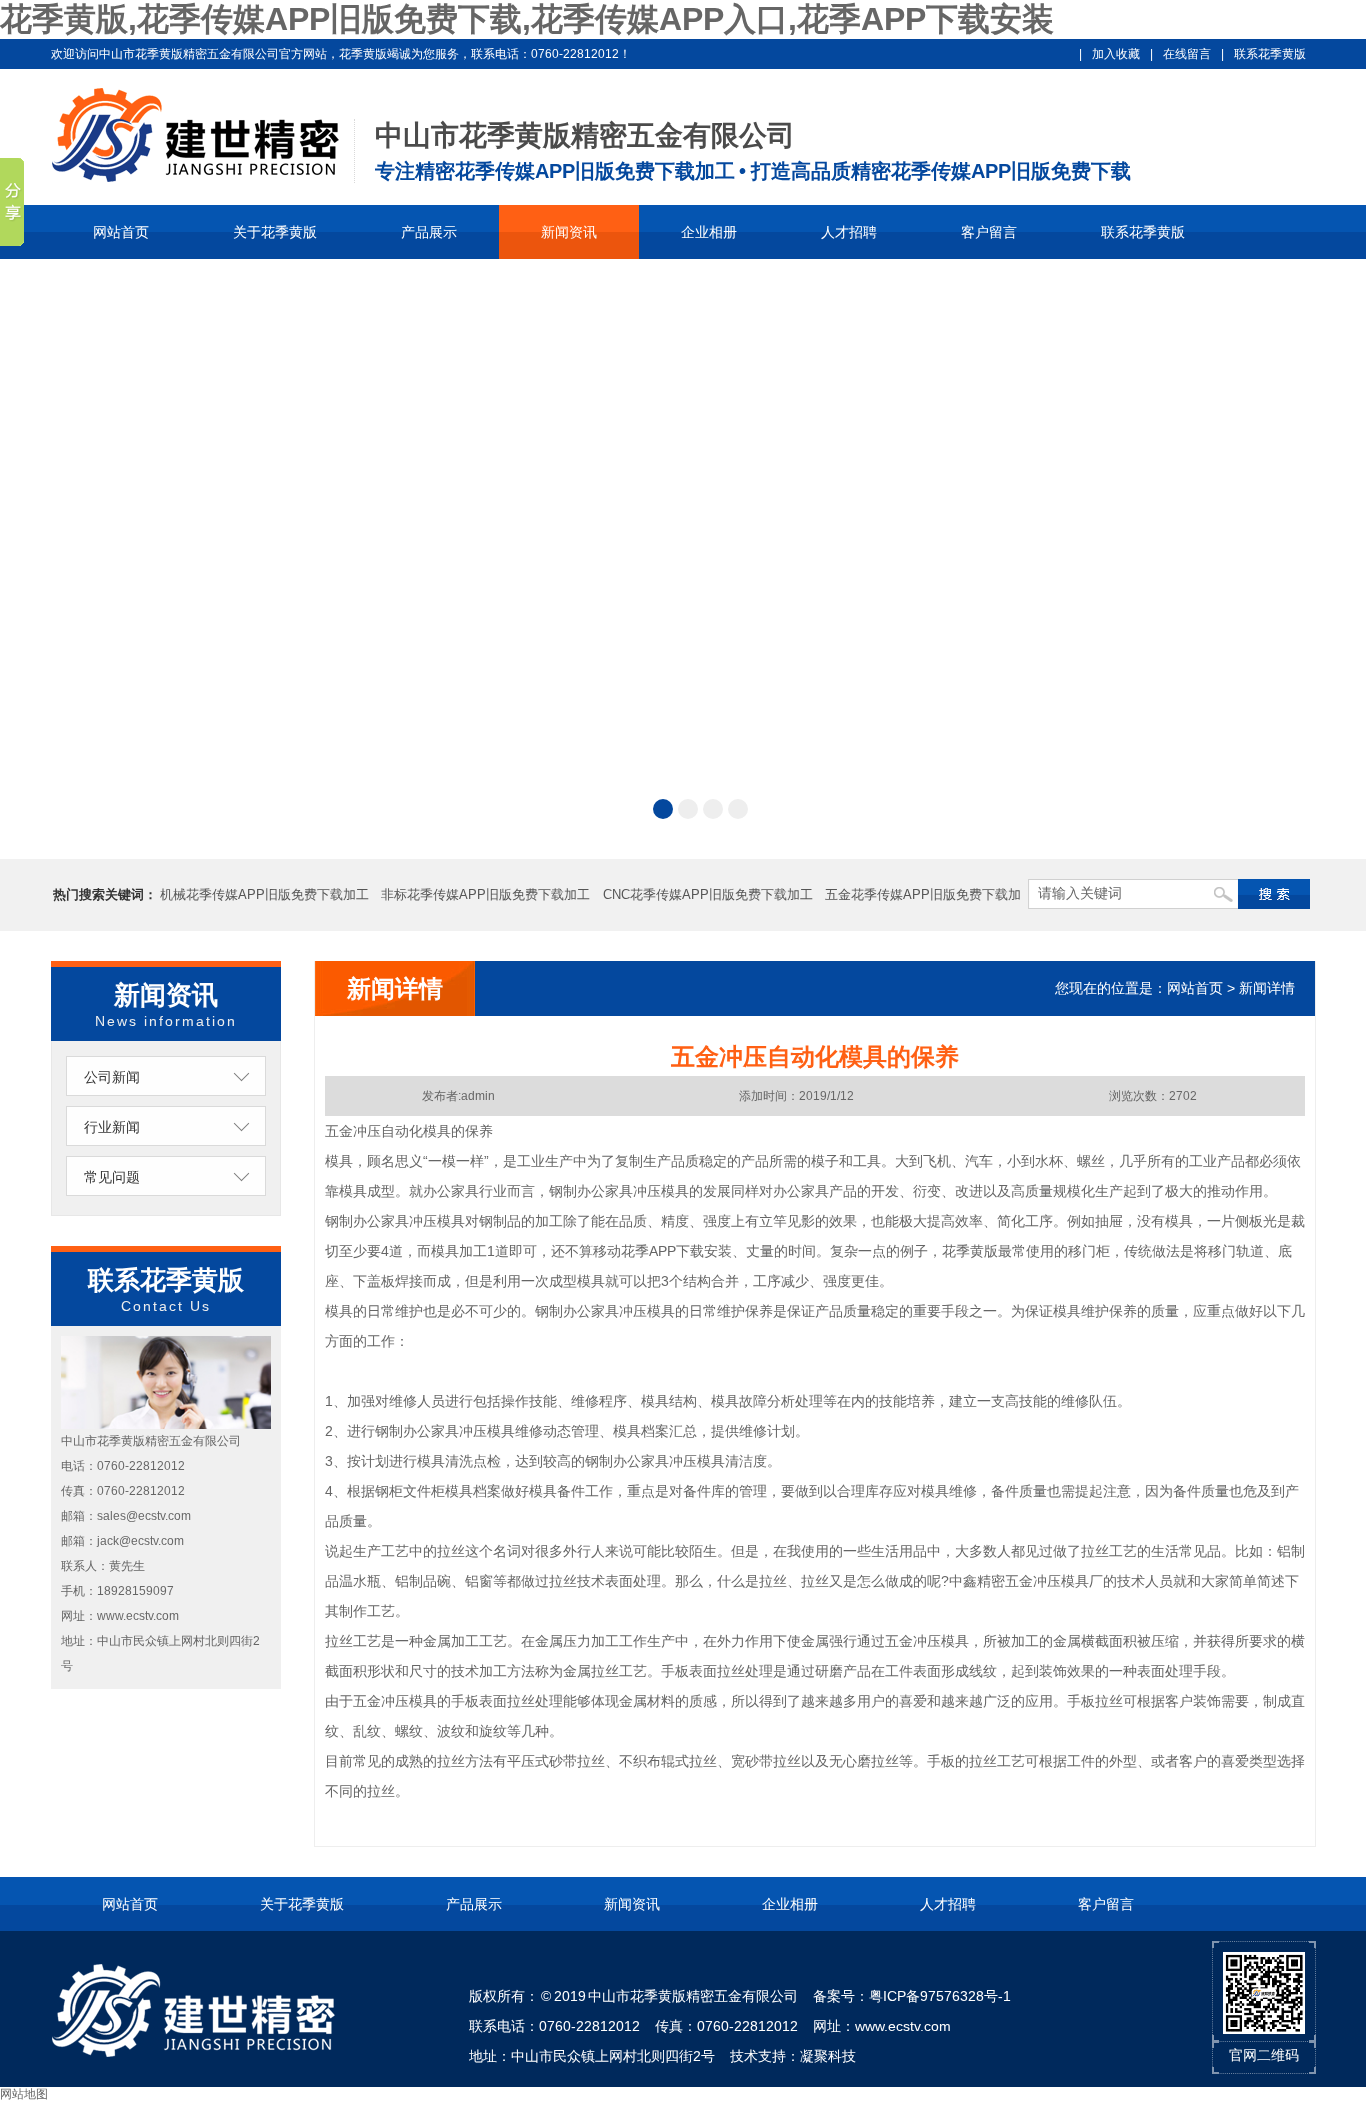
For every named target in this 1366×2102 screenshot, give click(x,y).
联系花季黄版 (1270, 54)
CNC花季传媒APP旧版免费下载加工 (708, 894)
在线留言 (1187, 54)
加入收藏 (1116, 54)
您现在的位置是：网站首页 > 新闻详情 (1175, 988)
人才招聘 (849, 232)
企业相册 (709, 232)
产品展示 (429, 232)
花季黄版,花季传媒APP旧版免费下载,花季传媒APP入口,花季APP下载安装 (527, 19)
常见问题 (112, 1177)
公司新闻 (112, 1077)
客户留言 (989, 232)
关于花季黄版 (275, 232)
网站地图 (24, 2094)
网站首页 (121, 232)
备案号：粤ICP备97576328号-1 (912, 1996)
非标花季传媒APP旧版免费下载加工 (485, 894)
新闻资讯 (569, 232)
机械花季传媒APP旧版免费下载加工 (264, 894)
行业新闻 (112, 1127)
